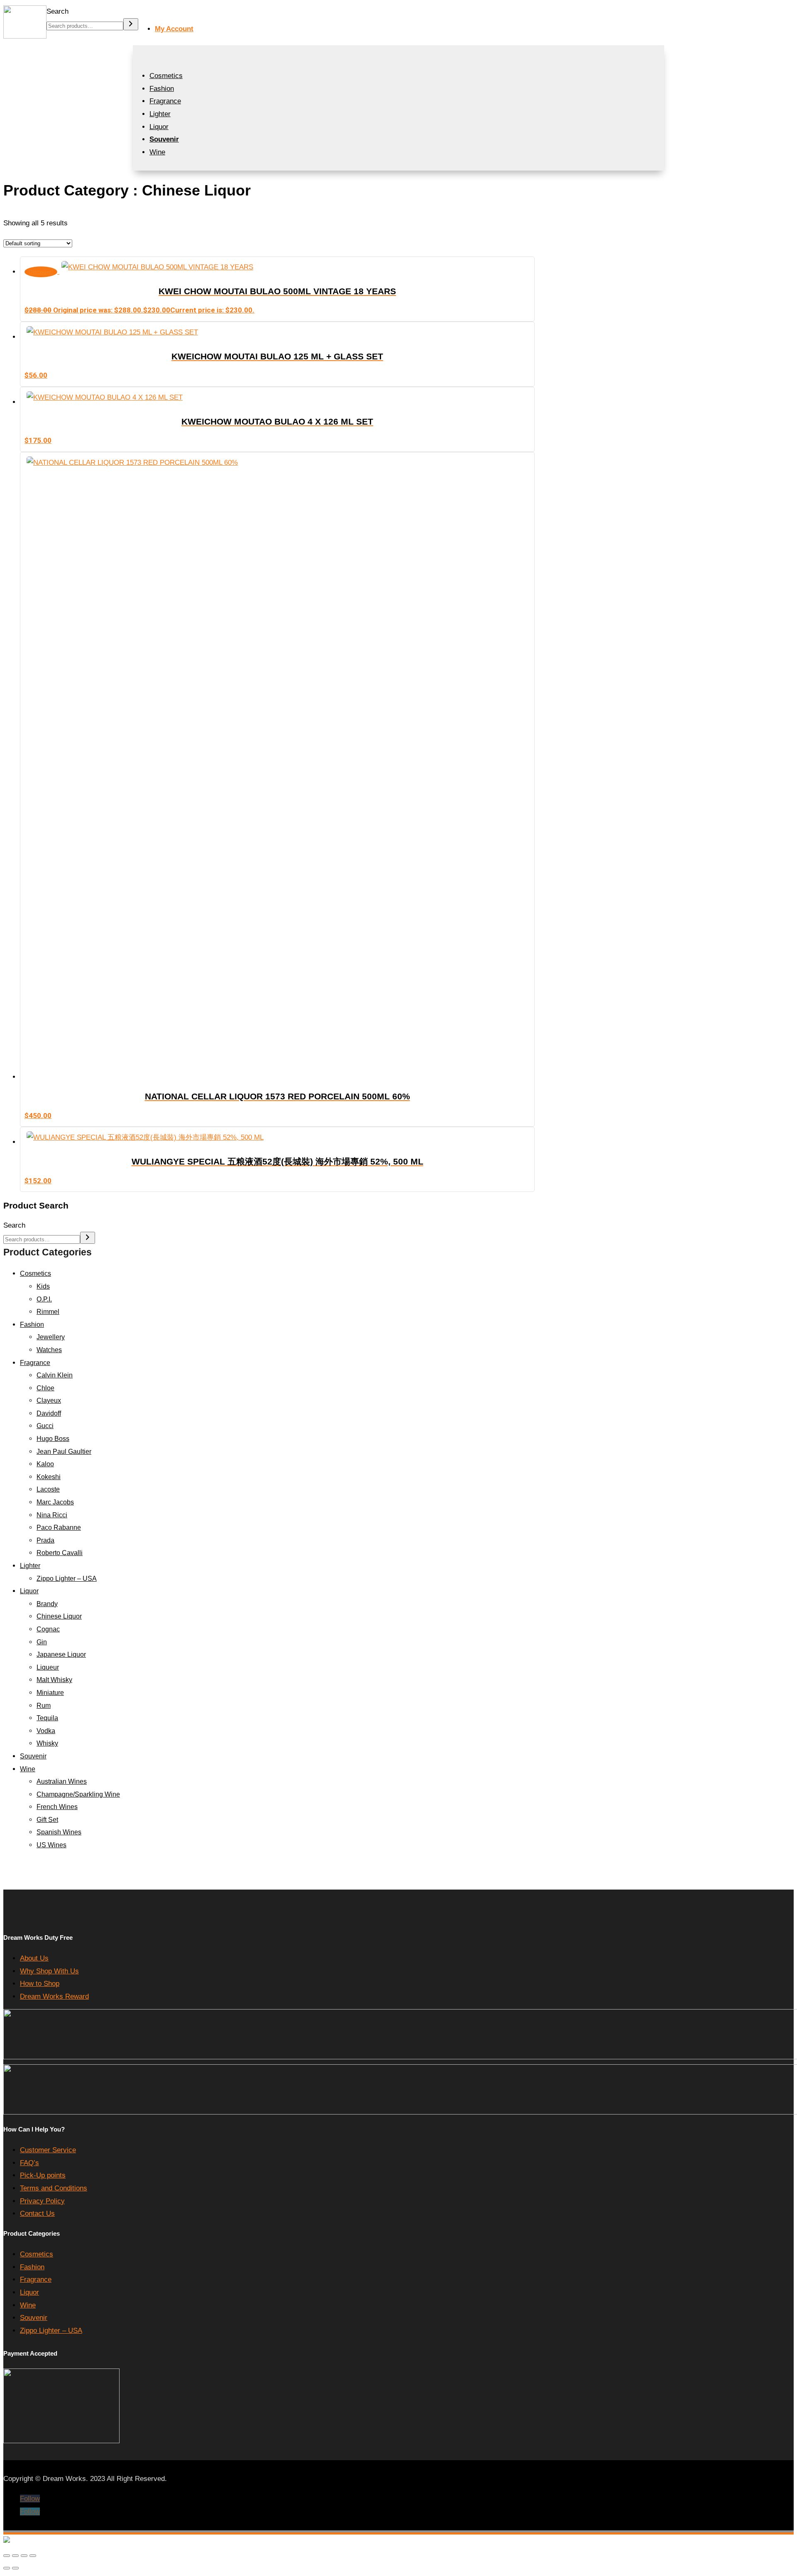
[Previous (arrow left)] (7, 2568)
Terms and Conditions (54, 2188)
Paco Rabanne (59, 1527)
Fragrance (165, 101)
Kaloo (45, 1464)
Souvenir (33, 1756)
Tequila (47, 1718)
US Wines (51, 1845)
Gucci (45, 1426)
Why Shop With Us (49, 1971)
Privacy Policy (42, 2201)
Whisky (47, 1743)
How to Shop (40, 1984)
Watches (49, 1350)
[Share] (24, 2556)
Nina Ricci (52, 1515)
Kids (43, 1286)
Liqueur (48, 1667)
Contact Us (37, 2213)
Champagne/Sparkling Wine (78, 1794)
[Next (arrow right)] (15, 2568)
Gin (42, 1642)
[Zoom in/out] (7, 2556)
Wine (157, 152)
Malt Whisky (54, 1680)
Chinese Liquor (59, 1616)
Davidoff (49, 1413)
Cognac (48, 1629)
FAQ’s (29, 2163)
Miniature (50, 1693)
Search (57, 11)
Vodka (46, 1731)
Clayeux (49, 1400)
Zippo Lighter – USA (67, 1579)
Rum (44, 1706)
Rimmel (48, 1312)
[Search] (131, 24)
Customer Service (48, 2150)
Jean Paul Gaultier (64, 1452)
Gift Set (47, 1820)
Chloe (45, 1388)
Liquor (159, 127)
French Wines (57, 1807)
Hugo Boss (53, 1439)
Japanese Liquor (61, 1654)
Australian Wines (62, 1781)
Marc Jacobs (55, 1502)
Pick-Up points (43, 2175)
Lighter (160, 114)
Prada (45, 1540)
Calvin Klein (55, 1375)
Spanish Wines (59, 1832)
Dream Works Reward (54, 1996)
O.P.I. (44, 1299)
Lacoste (48, 1489)
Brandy (47, 1604)
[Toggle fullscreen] (15, 2556)
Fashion (162, 89)
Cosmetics (166, 76)
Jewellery (51, 1337)
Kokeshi (49, 1477)
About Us (34, 1958)
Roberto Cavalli (60, 1553)
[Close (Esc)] (33, 2556)
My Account (174, 29)
